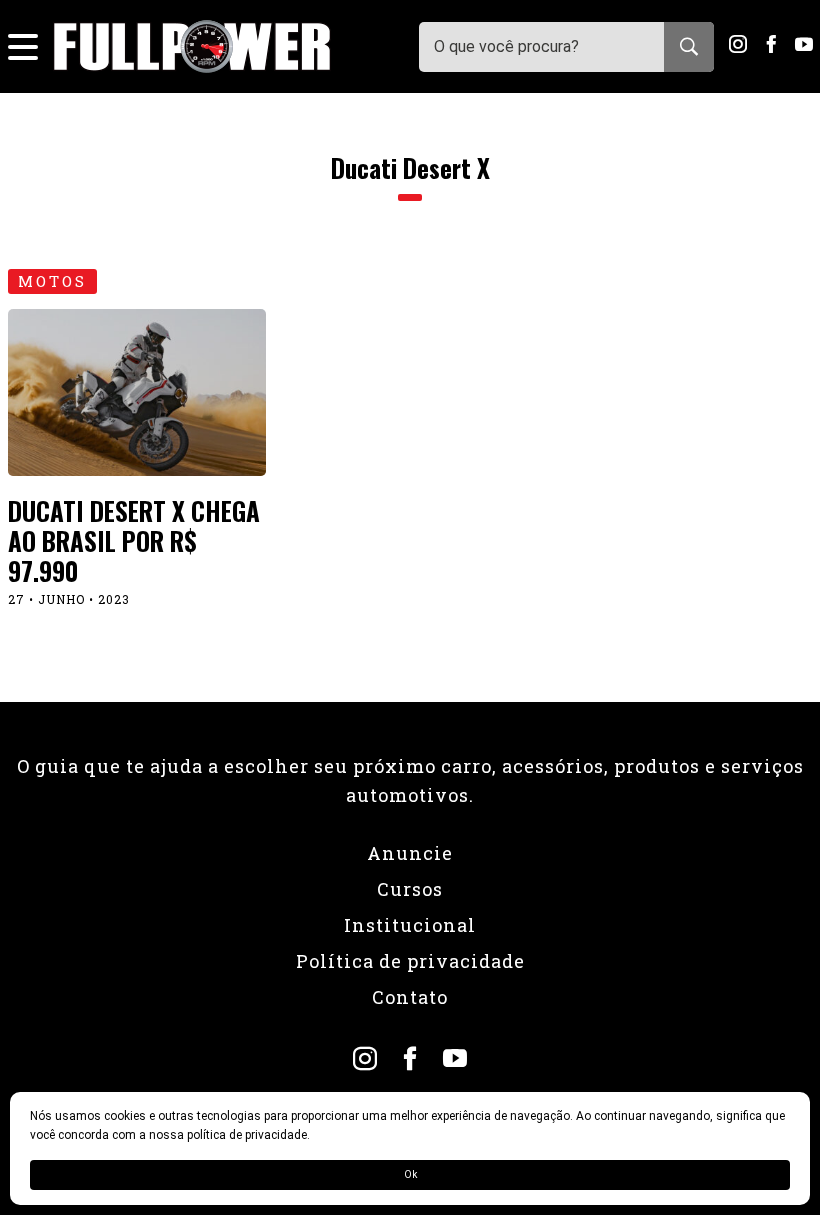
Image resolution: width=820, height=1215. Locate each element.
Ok (410, 1174)
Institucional (410, 925)
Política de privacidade (410, 961)
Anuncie (410, 853)
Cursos (410, 889)
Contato (410, 997)
